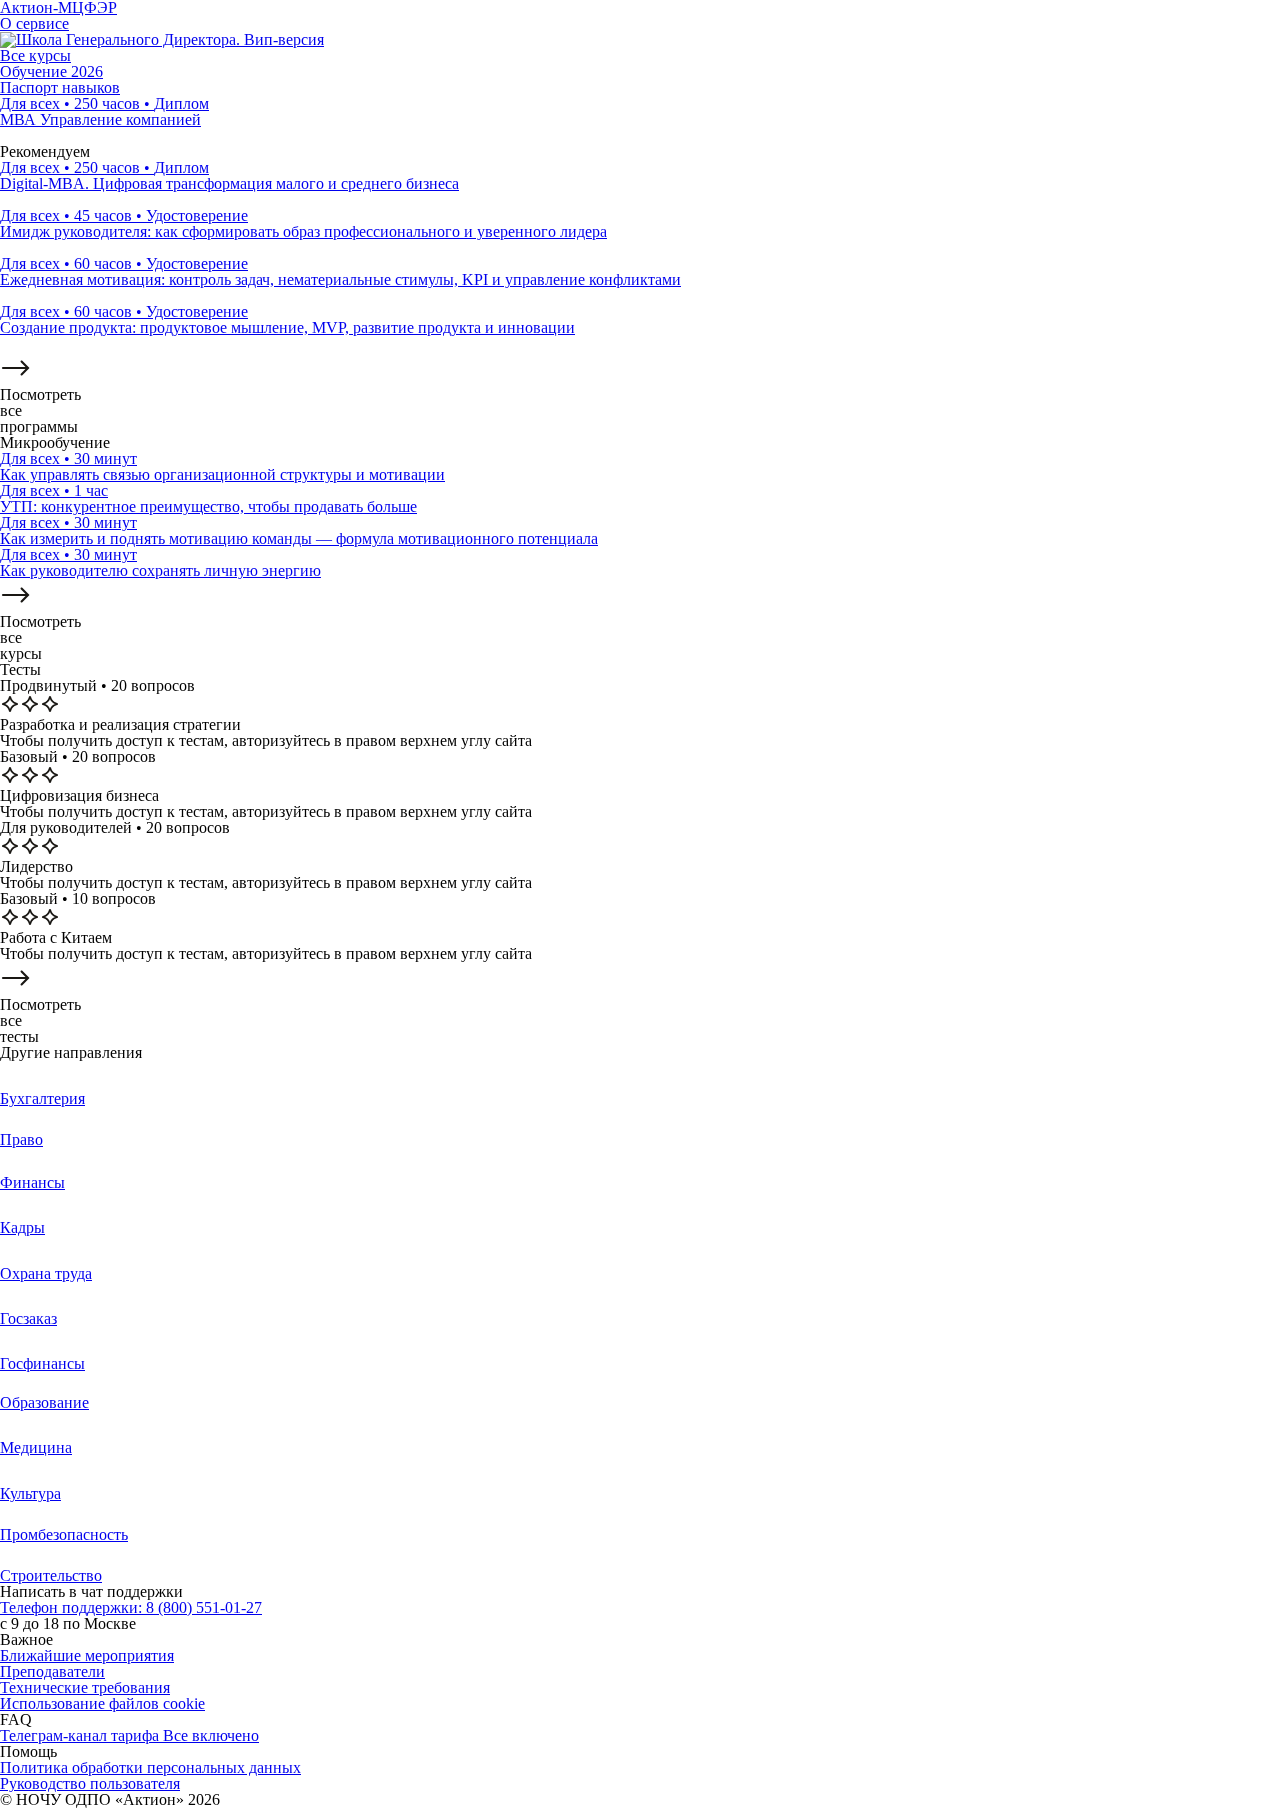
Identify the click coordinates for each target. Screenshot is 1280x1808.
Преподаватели (52, 1671)
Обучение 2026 (51, 71)
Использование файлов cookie (102, 1703)
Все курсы (35, 55)
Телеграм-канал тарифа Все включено (129, 1735)
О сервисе (34, 23)
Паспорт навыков (60, 87)
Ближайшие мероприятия (87, 1655)
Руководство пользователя (90, 1783)
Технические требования (85, 1687)
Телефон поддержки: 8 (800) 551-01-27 (131, 1607)
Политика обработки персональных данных (150, 1767)
